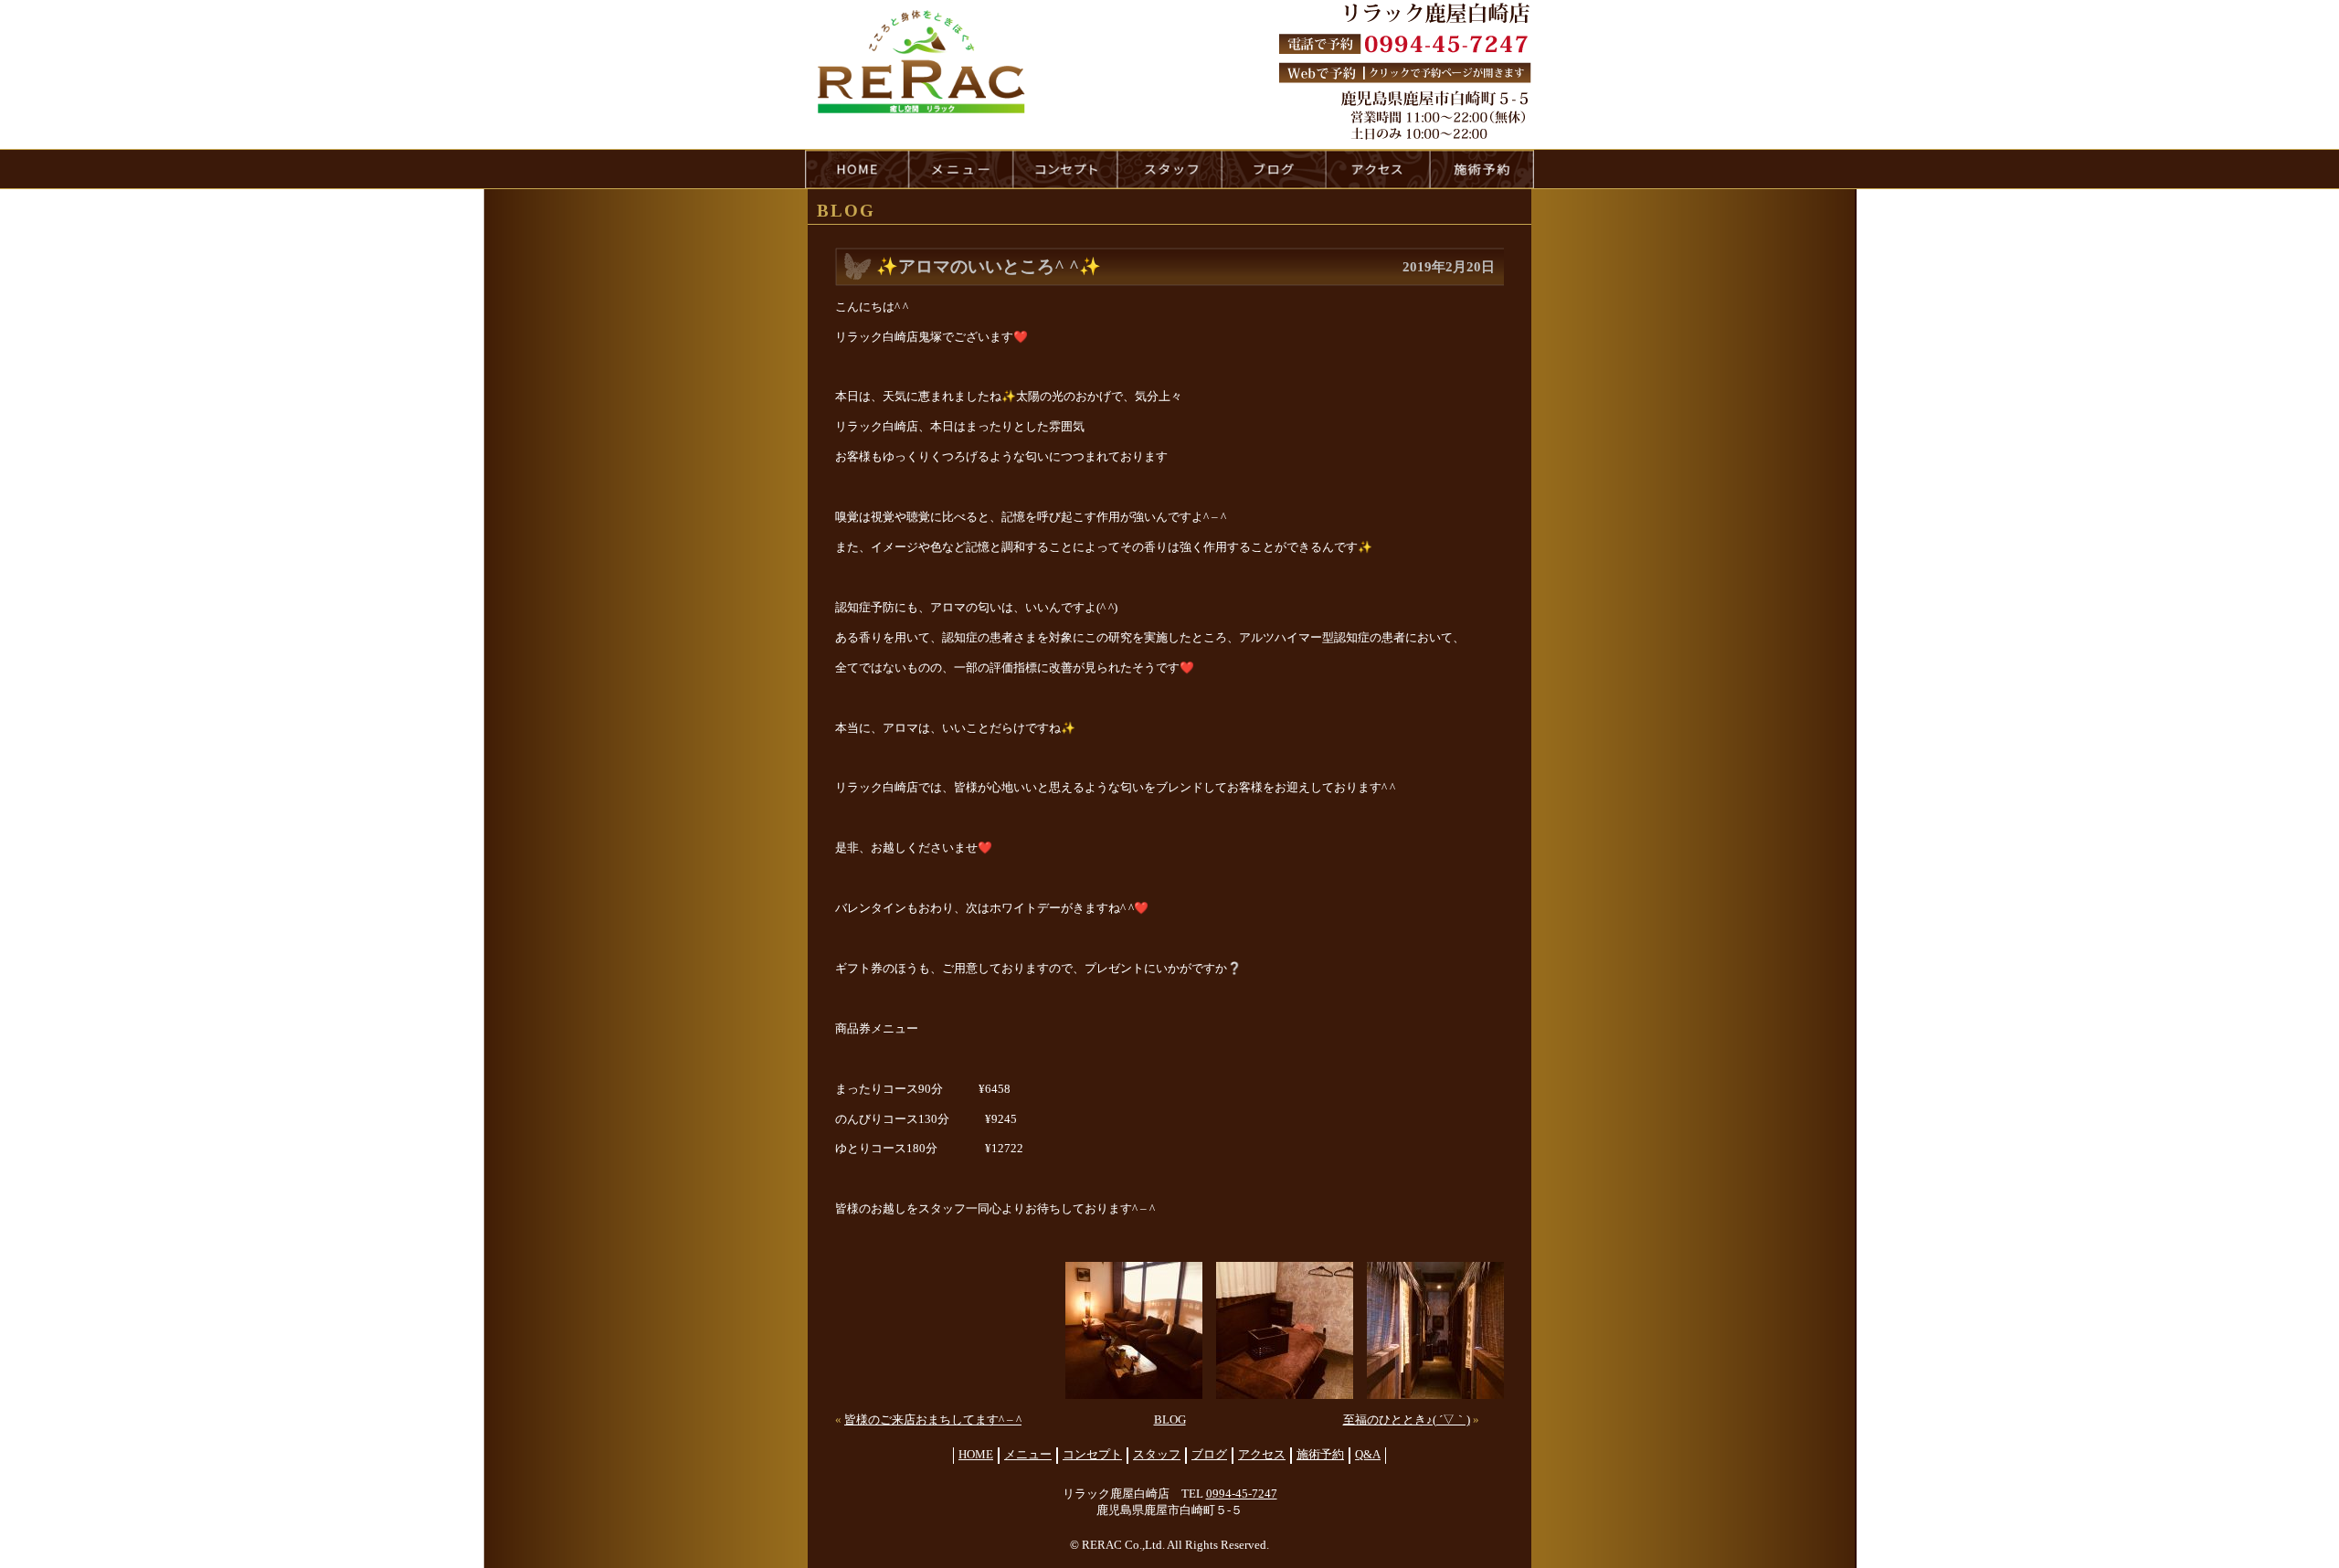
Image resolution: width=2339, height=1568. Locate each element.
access (1378, 169)
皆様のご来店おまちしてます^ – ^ (933, 1420)
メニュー (1028, 1455)
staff (1169, 169)
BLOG (1170, 1420)
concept (1065, 169)
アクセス (1262, 1455)
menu (961, 169)
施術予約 (1320, 1455)
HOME (857, 169)
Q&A (1368, 1455)
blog (1274, 169)
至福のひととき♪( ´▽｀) (1407, 1420)
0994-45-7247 (1242, 1494)
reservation (1482, 169)
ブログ (1209, 1455)
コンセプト (1092, 1455)
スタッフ (1157, 1455)
